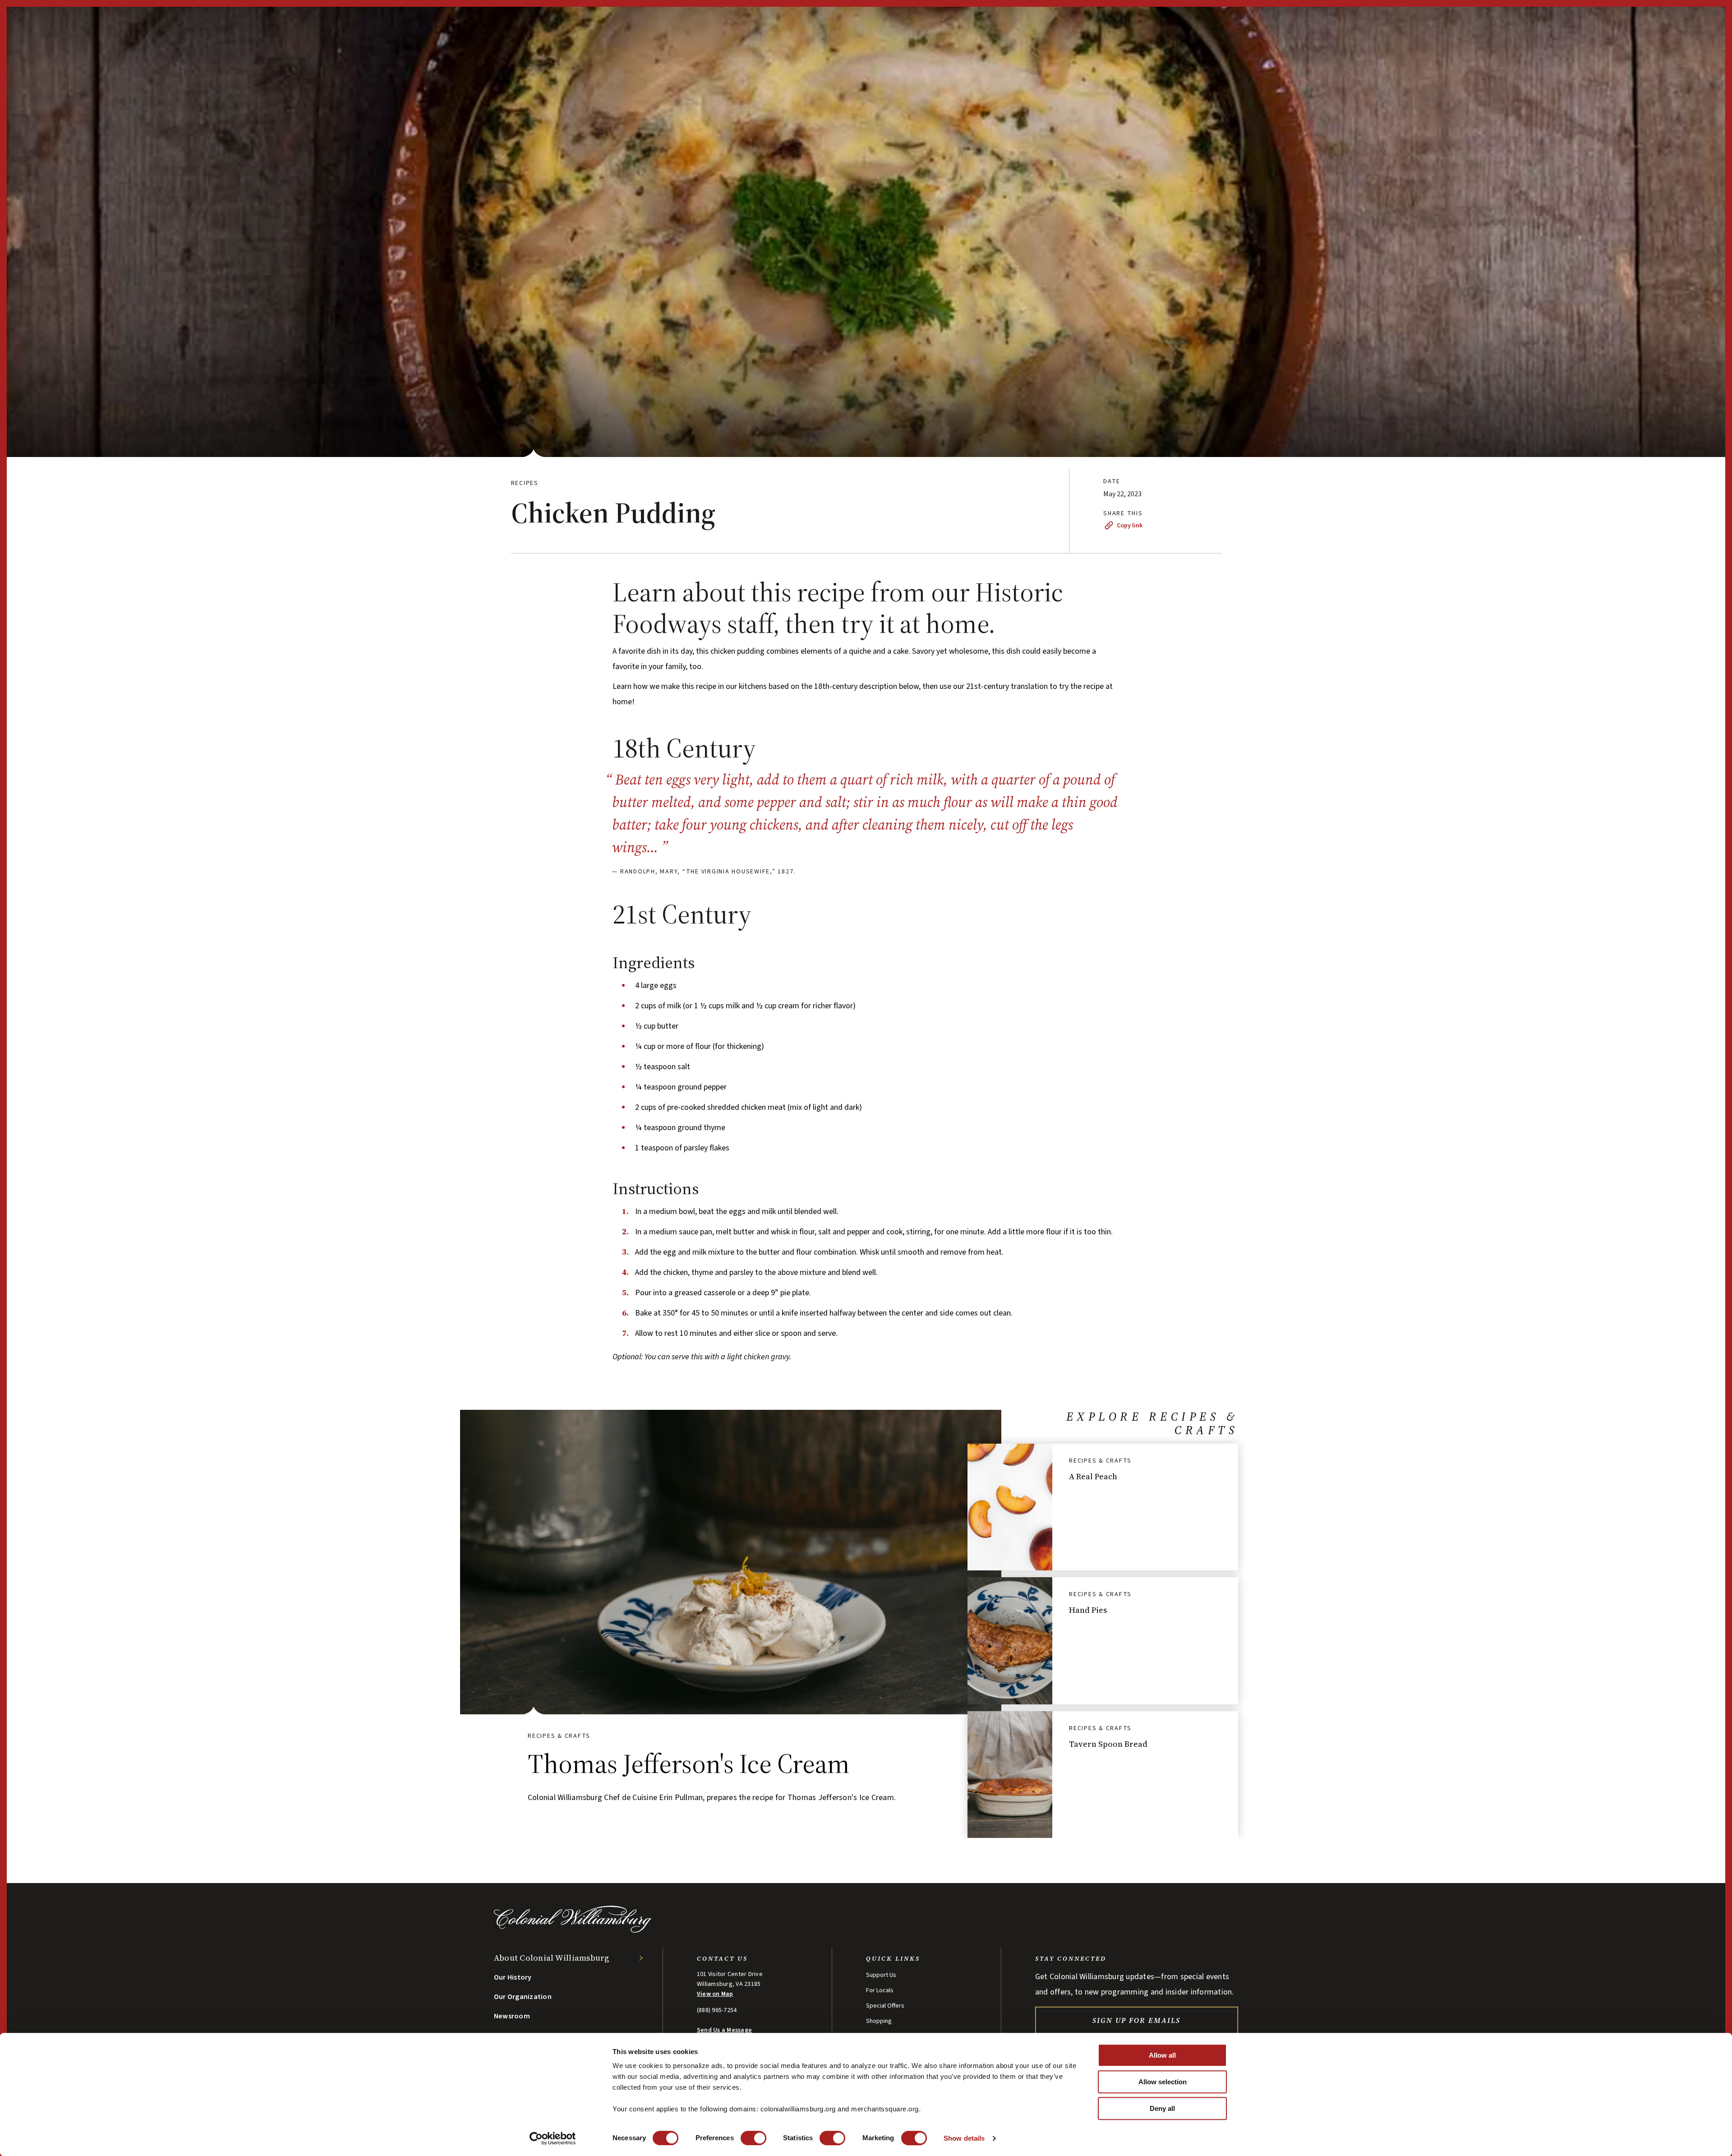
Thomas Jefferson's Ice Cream (689, 1764)
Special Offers (885, 2006)
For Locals (880, 1990)
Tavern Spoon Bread (1108, 1744)
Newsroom (512, 2016)
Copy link (1130, 526)
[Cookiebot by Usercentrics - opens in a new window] (553, 2138)
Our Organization (523, 1997)
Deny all (1162, 2108)
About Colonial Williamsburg (552, 1958)
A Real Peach (1093, 1476)
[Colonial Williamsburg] (573, 1930)
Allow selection (1163, 2082)
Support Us (881, 1975)
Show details (964, 2138)
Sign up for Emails (1136, 2020)
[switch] (753, 2138)
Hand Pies (1088, 1610)
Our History (513, 1977)
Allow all (1162, 2055)
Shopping (879, 2021)
